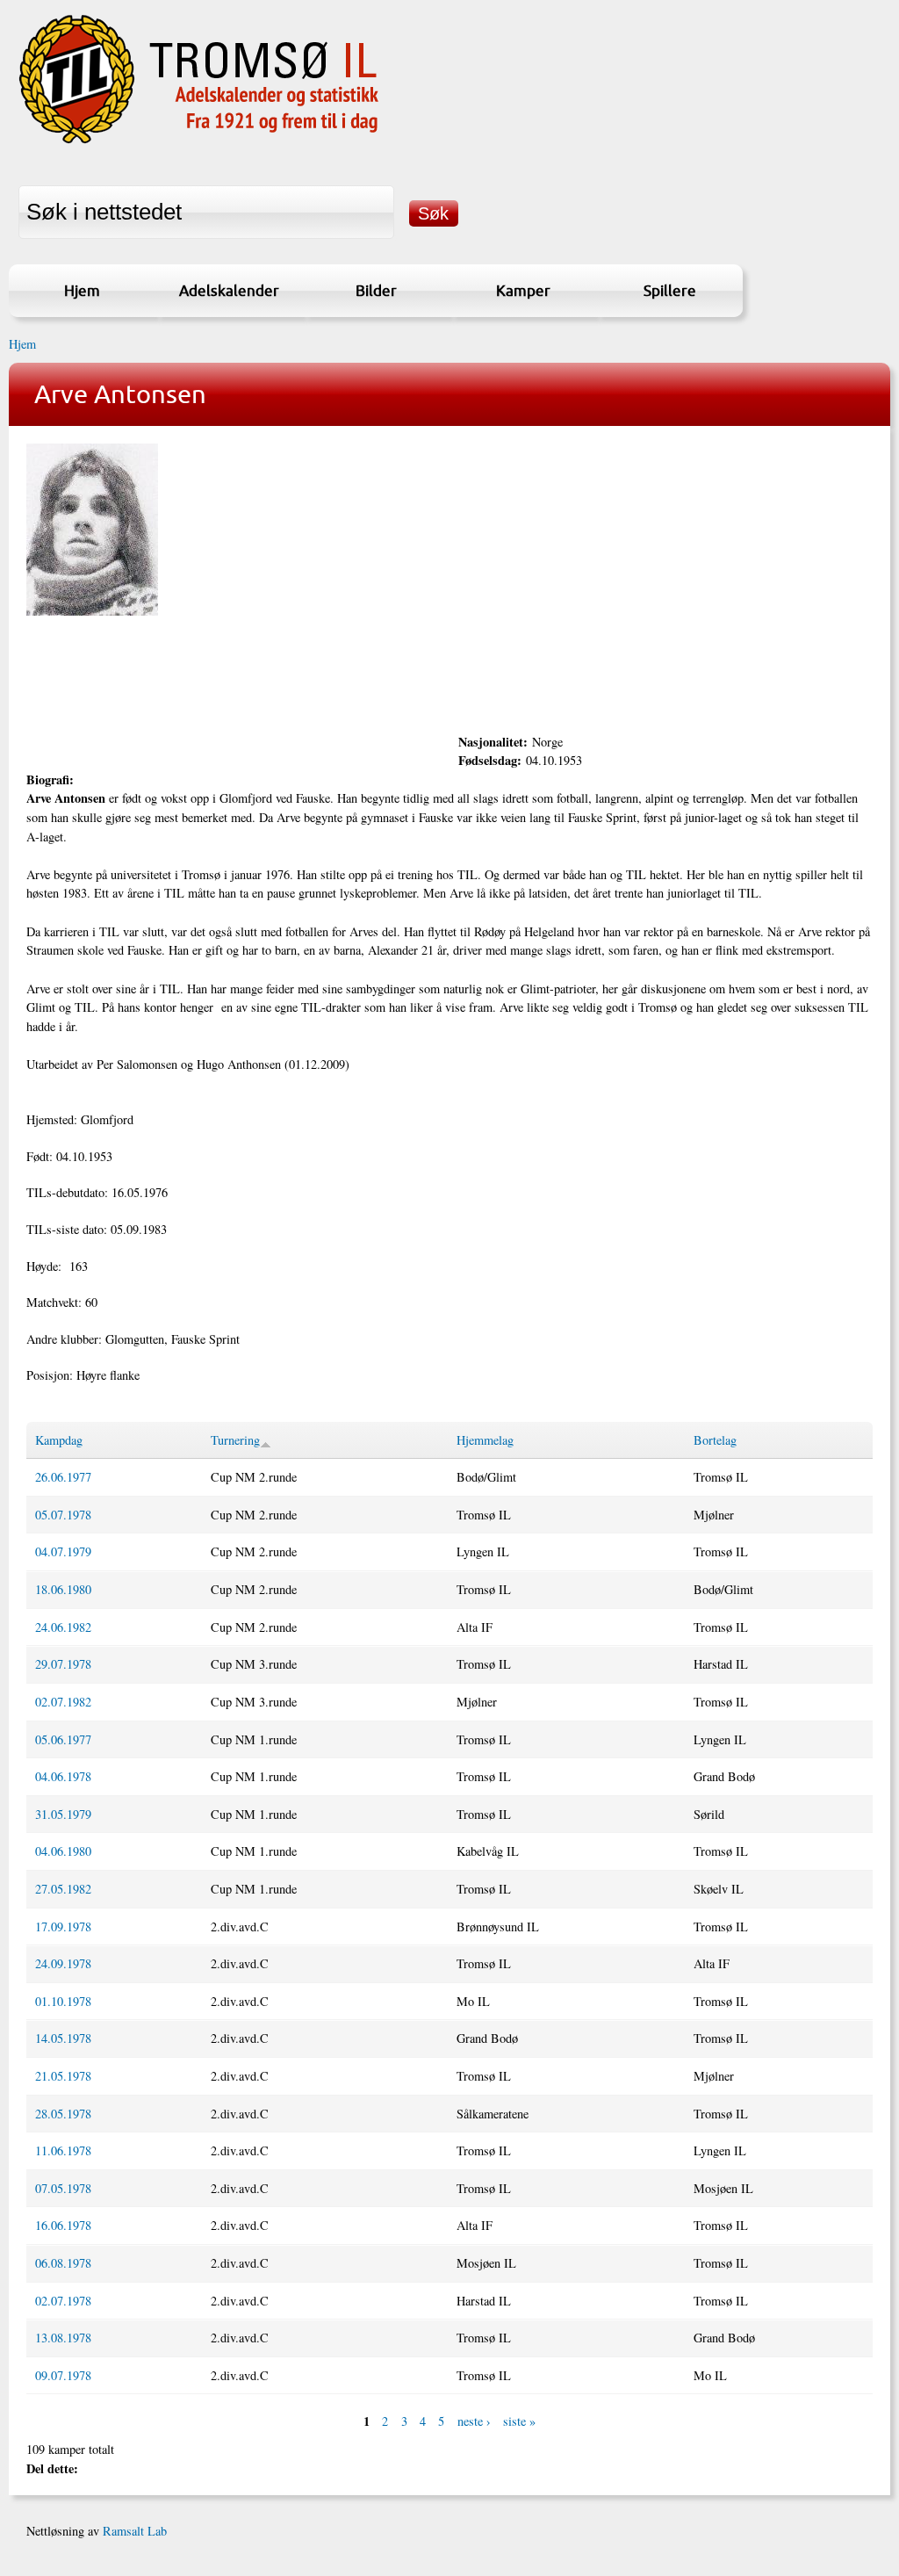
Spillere (670, 290)
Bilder (376, 290)
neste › (474, 2421)
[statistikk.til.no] (199, 144)
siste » (519, 2421)
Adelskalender (229, 290)
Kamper (523, 290)
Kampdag (59, 1440)
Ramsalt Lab (135, 2531)
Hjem (82, 290)
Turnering (235, 1440)
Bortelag (715, 1440)
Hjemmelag (485, 1440)
